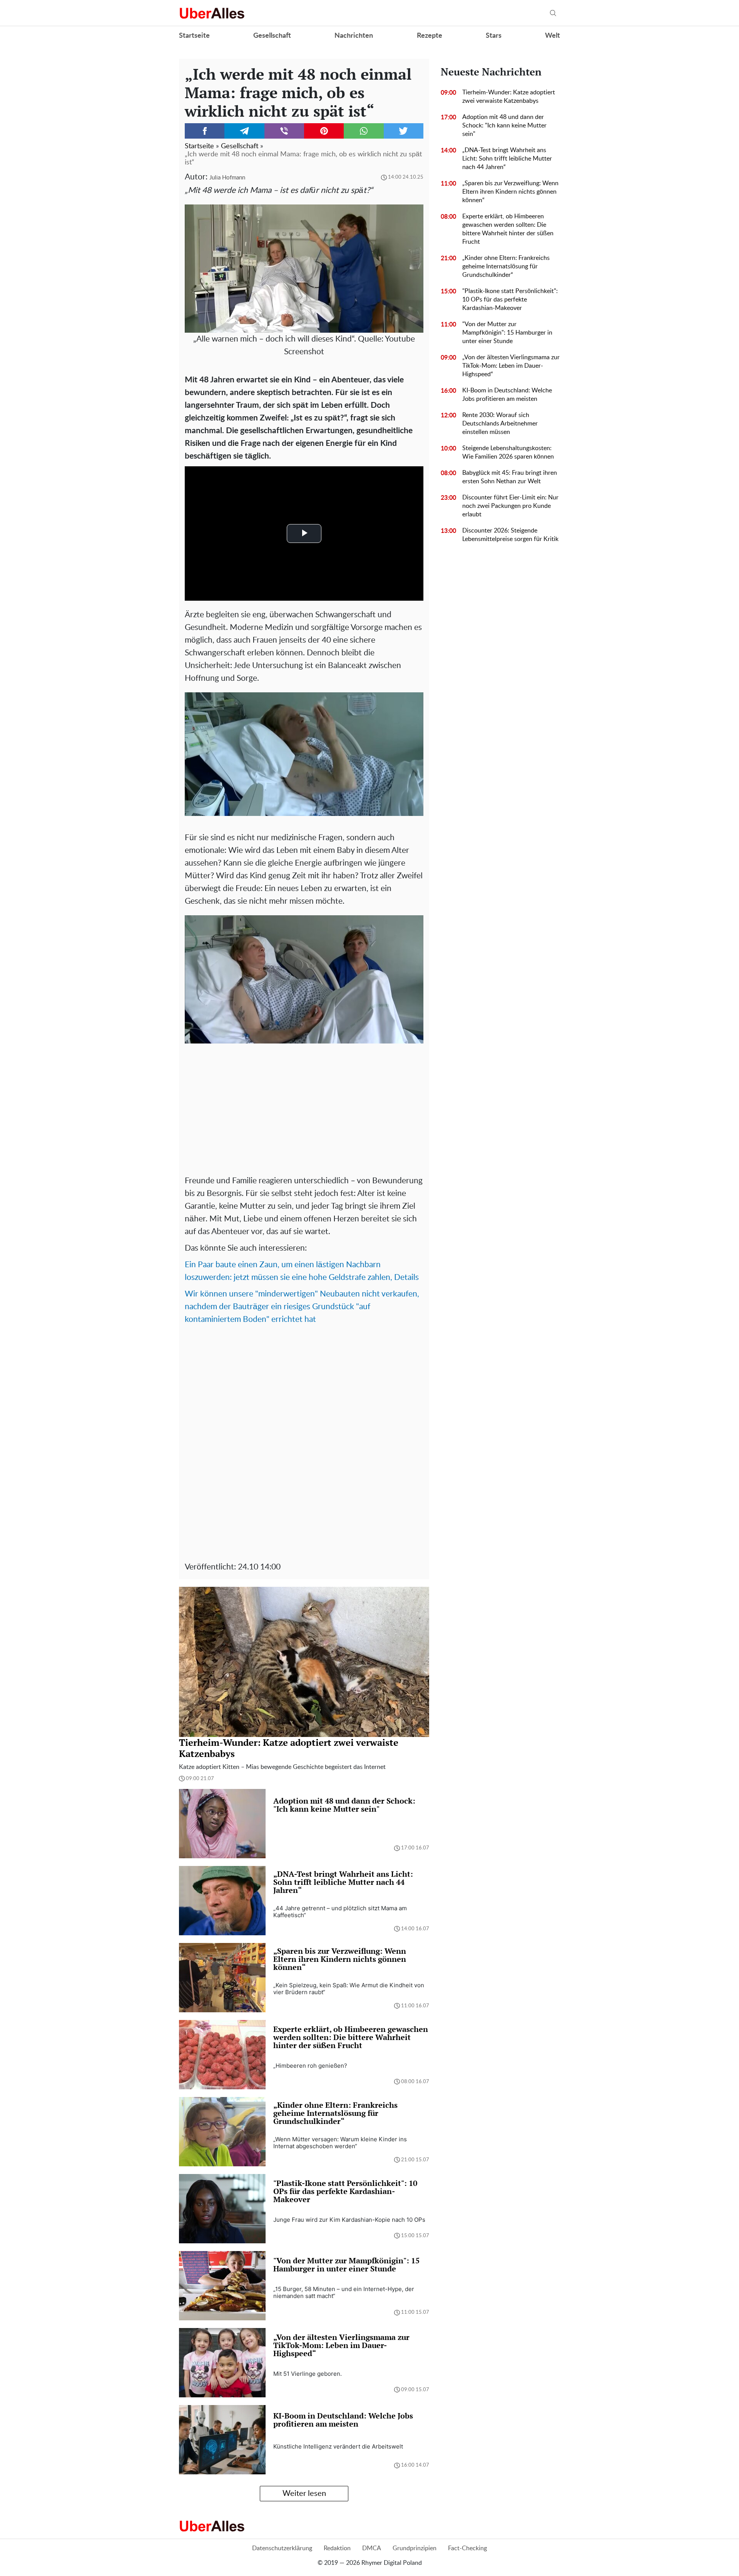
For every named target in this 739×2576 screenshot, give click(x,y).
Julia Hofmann (227, 178)
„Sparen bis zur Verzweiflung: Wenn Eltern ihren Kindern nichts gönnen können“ (510, 192)
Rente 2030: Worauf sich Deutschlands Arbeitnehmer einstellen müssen (500, 424)
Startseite (194, 36)
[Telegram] (244, 131)
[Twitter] (404, 131)
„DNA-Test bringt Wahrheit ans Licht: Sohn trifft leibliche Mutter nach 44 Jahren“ (507, 159)
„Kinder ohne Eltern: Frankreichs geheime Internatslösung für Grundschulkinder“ (506, 266)
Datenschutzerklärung (282, 2548)
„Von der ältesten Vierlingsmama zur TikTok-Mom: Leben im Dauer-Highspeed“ (511, 366)
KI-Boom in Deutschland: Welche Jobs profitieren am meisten (507, 395)
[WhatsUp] (364, 131)
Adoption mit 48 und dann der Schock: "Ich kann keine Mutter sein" (504, 126)
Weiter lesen (304, 2494)
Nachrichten (354, 36)
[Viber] (284, 131)
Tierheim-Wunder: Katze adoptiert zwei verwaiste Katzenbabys (509, 97)
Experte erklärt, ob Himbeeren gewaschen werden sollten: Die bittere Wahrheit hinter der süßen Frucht (508, 229)
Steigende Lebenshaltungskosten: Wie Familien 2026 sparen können (508, 452)
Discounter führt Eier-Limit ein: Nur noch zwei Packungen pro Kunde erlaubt (510, 506)
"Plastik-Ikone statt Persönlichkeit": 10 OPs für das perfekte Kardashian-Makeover (510, 300)
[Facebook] (205, 131)
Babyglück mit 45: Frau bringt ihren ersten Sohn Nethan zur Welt (510, 477)
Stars (494, 36)
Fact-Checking (467, 2548)
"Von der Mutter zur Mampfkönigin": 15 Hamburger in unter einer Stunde (507, 333)
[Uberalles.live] (212, 13)
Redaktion (337, 2548)
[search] (553, 13)
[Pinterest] (324, 131)
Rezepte (430, 36)
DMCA (372, 2548)
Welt (553, 36)
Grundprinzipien (415, 2548)
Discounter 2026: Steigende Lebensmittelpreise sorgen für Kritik (510, 535)
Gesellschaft (272, 36)
